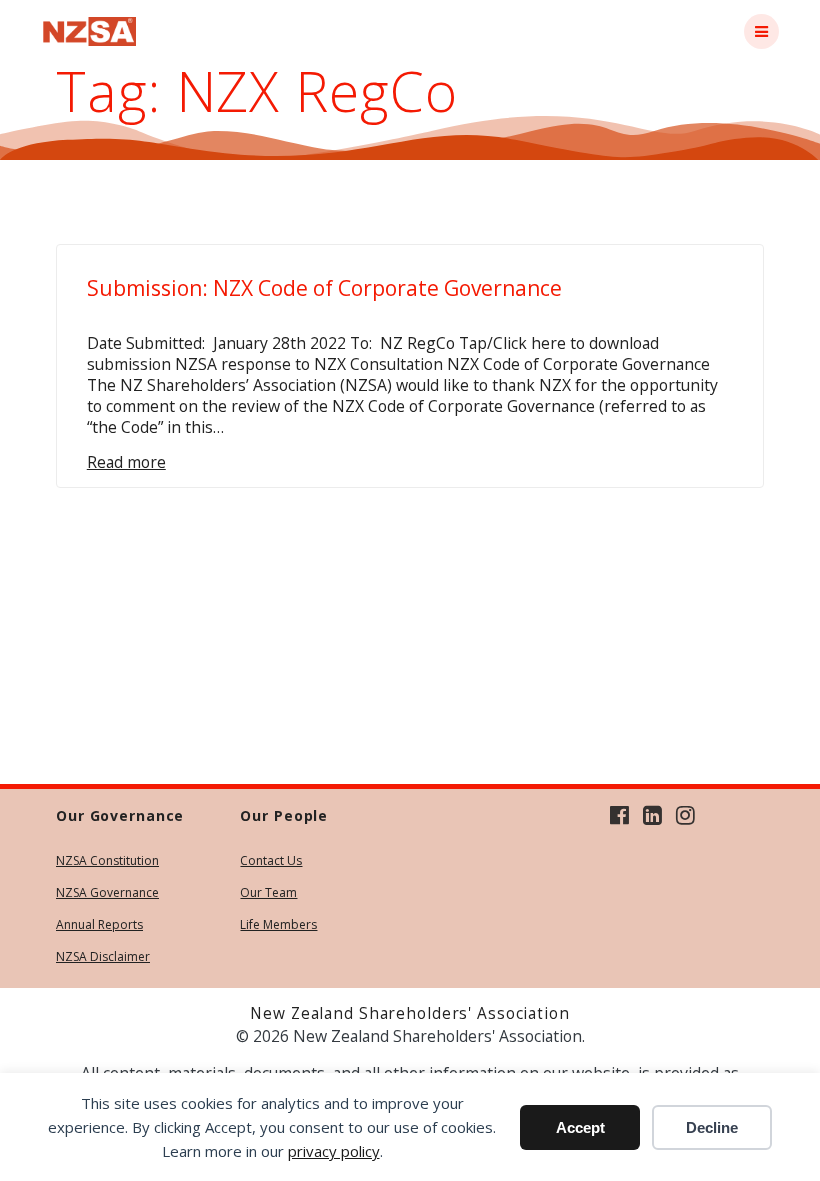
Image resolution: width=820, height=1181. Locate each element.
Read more (126, 462)
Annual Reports (99, 924)
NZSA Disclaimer (103, 956)
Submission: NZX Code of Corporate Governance (324, 288)
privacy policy (334, 1151)
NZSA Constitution (107, 860)
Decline (712, 1127)
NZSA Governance (107, 892)
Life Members (278, 924)
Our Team (268, 892)
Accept (580, 1127)
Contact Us (271, 860)
